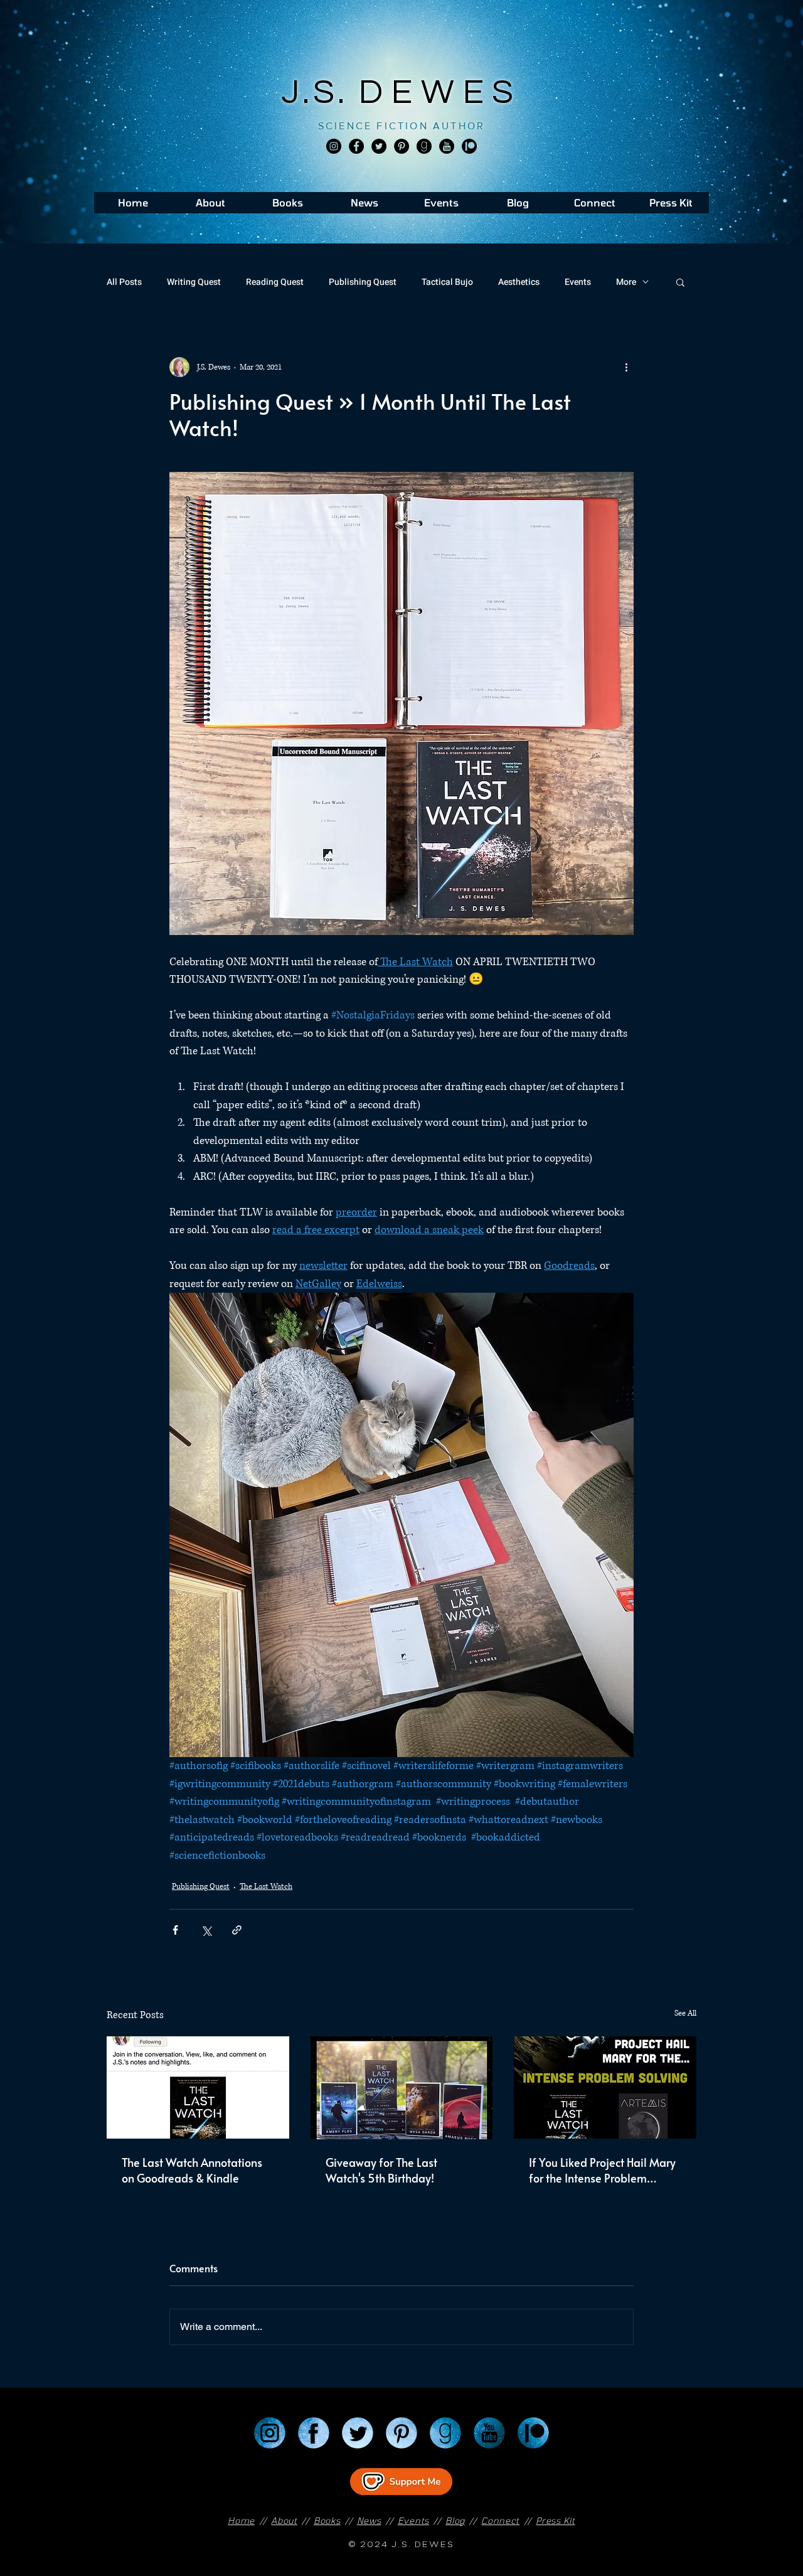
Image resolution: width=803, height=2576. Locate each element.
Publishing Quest (363, 282)
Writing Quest (194, 282)
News (369, 2520)
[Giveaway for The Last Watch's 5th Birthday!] (402, 2088)
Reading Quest (275, 282)
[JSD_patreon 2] (469, 146)
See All (685, 2013)
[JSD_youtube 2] (447, 146)
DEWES (440, 93)
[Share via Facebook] (175, 1930)
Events (578, 282)
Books (327, 2520)
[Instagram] (334, 146)
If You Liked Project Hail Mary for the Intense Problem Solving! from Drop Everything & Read (604, 2170)
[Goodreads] (424, 146)
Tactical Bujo (447, 282)
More (626, 282)
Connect (500, 2520)
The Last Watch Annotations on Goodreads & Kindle (192, 2170)
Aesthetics (519, 282)
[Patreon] (533, 2433)
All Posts (124, 282)
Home (241, 2520)
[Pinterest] (401, 146)
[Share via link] (237, 1930)
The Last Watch (266, 1887)
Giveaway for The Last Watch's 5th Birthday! (381, 2170)
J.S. (320, 93)
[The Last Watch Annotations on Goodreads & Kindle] (198, 2087)
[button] (680, 282)
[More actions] (626, 367)
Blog (455, 2520)
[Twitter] (379, 146)
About (284, 2520)
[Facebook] (356, 146)
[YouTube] (489, 2433)
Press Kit (555, 2520)
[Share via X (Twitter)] (206, 1930)
